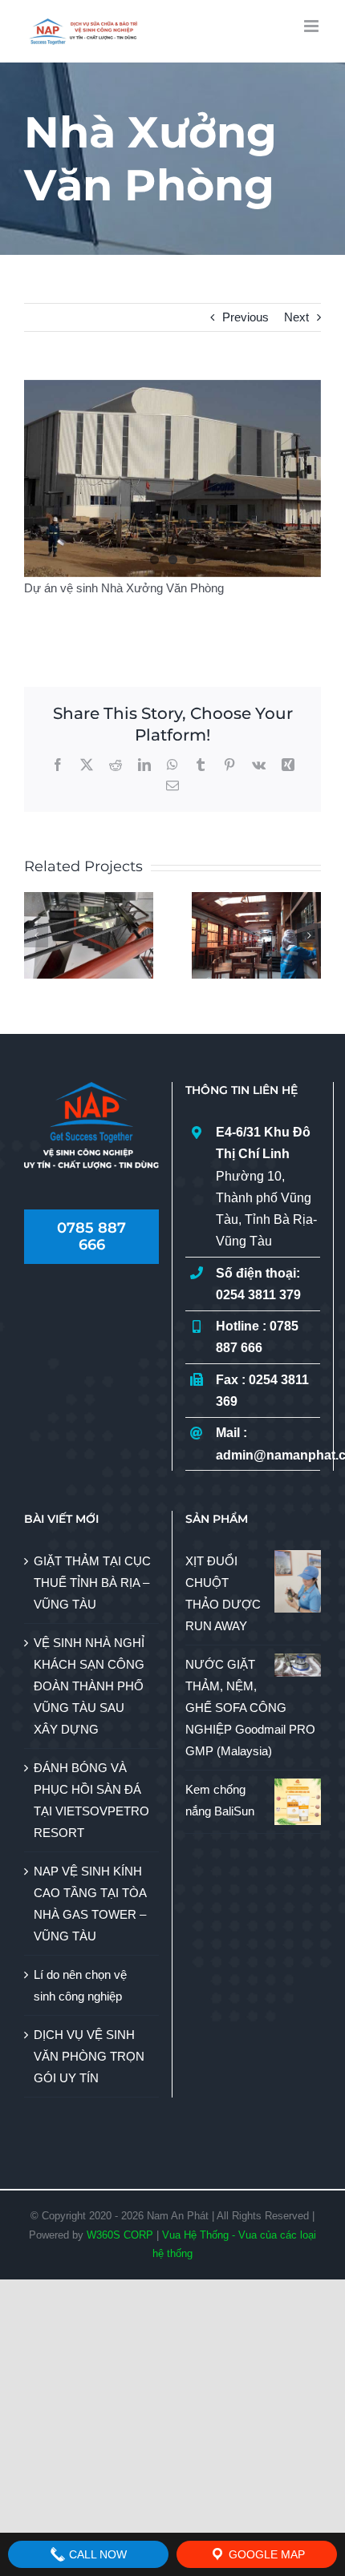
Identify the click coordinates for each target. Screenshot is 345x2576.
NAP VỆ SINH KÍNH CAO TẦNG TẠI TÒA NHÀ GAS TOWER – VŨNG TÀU (90, 1904)
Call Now (96, 2554)
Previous (246, 317)
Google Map (265, 2554)
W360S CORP (120, 2235)
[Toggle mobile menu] (313, 26)
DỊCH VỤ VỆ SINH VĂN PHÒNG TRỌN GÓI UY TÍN (89, 2056)
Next (296, 317)
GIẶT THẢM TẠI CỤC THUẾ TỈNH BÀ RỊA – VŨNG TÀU (92, 1583)
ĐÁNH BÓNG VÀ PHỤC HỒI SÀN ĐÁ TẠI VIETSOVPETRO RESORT (91, 1800)
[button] (36, 935)
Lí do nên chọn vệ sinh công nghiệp (80, 1985)
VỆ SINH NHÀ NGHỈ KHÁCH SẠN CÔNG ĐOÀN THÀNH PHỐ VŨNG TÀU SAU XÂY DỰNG (89, 1686)
